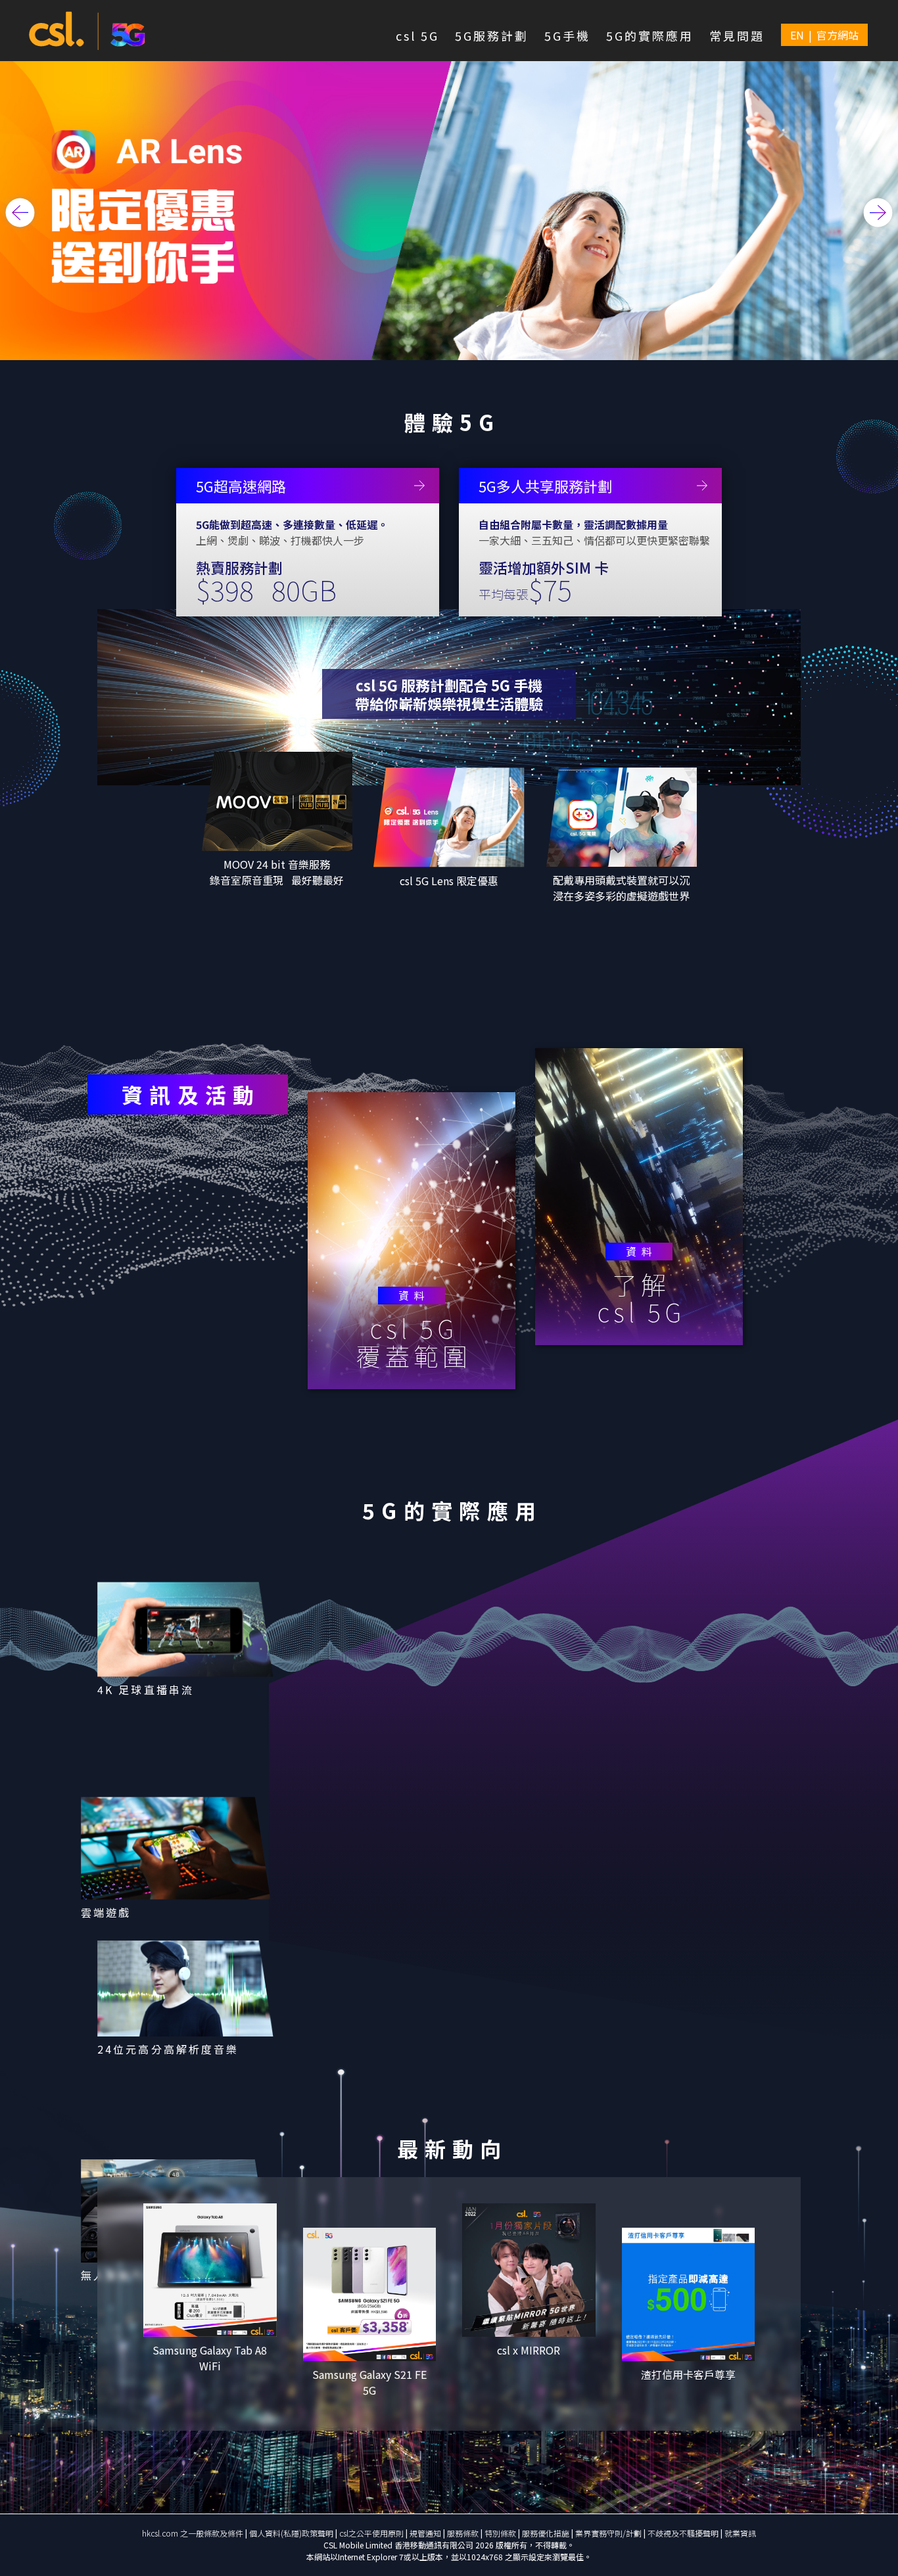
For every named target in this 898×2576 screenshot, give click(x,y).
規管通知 (426, 2533)
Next (878, 212)
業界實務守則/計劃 (609, 2533)
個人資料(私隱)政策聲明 (291, 2533)
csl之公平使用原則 (372, 2533)
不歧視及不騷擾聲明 (684, 2533)
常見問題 (737, 35)
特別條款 (501, 2533)
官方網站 (838, 35)
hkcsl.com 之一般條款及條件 (194, 2533)
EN (797, 35)
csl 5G (417, 35)
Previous (20, 212)
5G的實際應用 (650, 35)
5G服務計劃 (492, 35)
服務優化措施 (547, 2533)
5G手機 (567, 35)
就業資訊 (740, 2533)
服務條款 (464, 2533)
